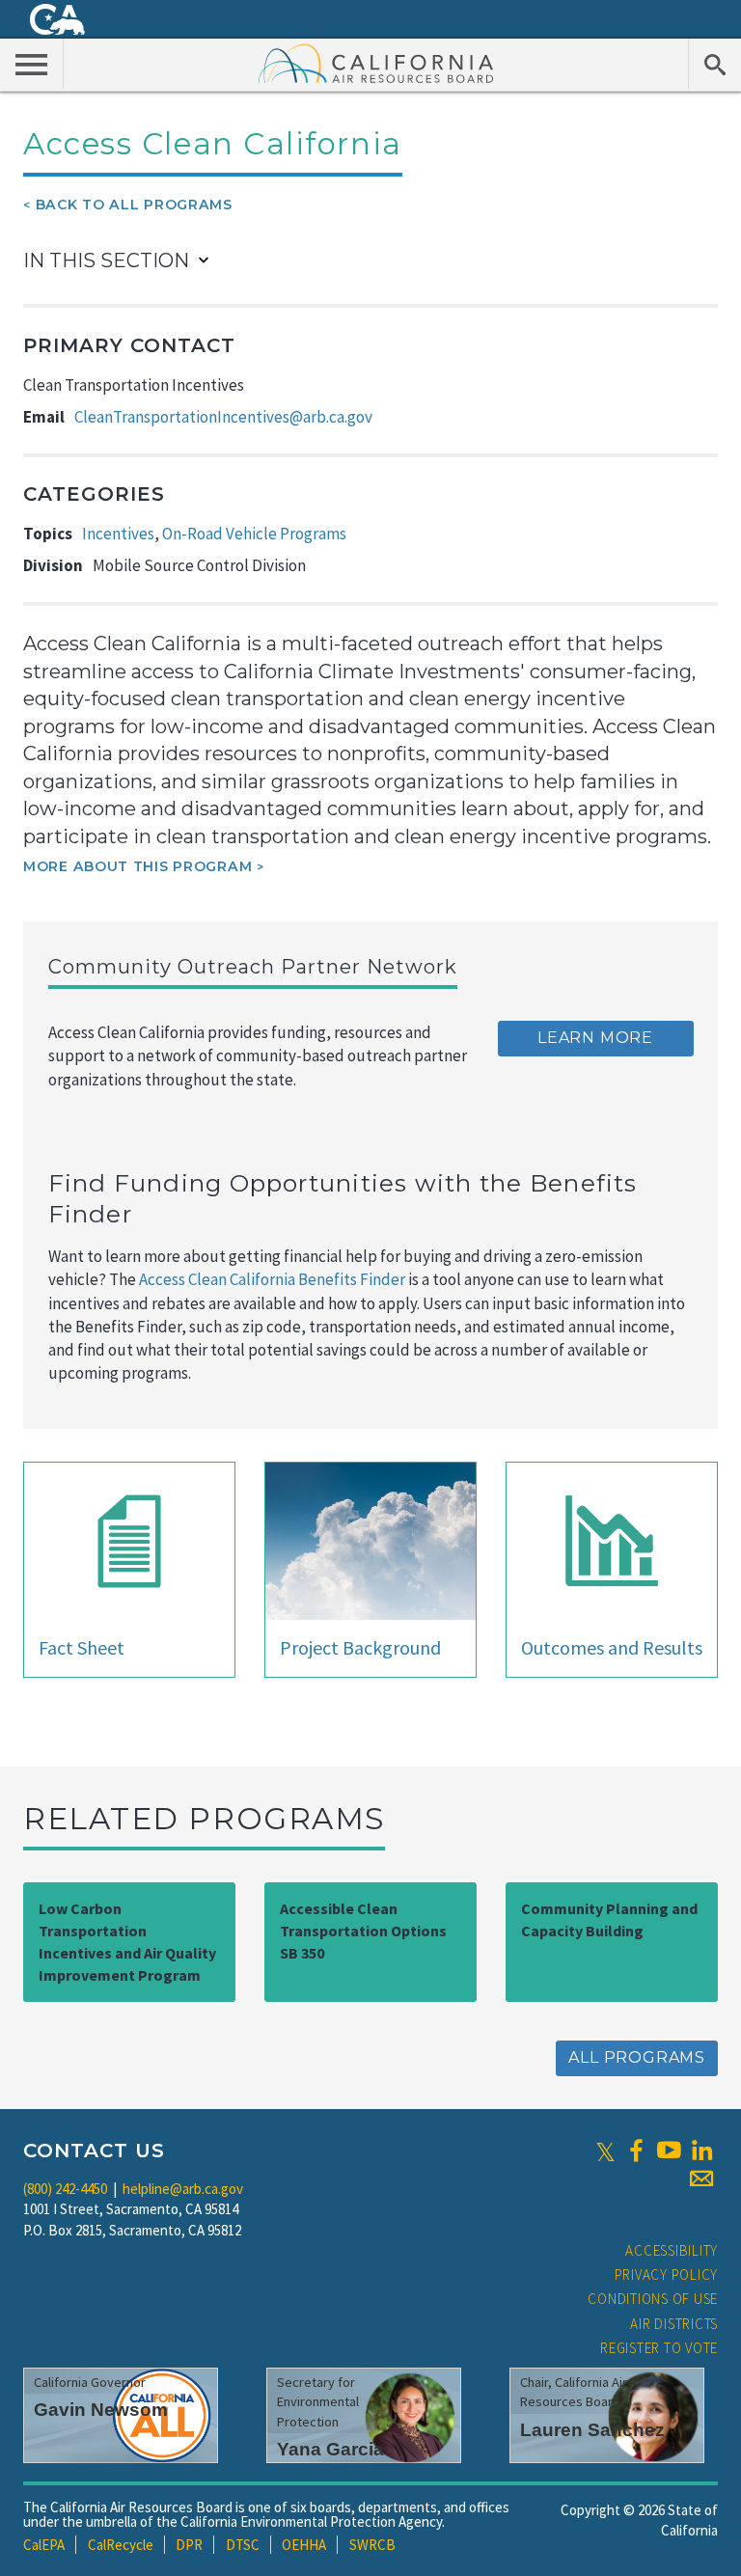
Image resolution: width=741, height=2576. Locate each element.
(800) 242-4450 (65, 2189)
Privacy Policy (667, 2275)
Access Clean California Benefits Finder (272, 1279)
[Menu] (32, 64)
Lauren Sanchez (592, 2430)
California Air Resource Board (376, 63)
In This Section (106, 260)
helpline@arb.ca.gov (183, 2189)
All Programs (637, 2057)
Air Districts (674, 2324)
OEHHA (304, 2545)
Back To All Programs (134, 205)
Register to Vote (659, 2348)
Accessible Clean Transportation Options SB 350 (363, 1931)
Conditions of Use (653, 2299)
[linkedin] (701, 2151)
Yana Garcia (330, 2449)
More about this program (137, 866)
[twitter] (605, 2151)
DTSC (243, 2545)
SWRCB (372, 2545)
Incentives (118, 534)
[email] (701, 2179)
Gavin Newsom (101, 2410)
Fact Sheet (82, 1647)
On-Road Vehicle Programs (254, 534)
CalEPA (44, 2545)
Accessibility (672, 2250)
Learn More (595, 1038)
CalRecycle (121, 2545)
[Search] (714, 64)
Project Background (360, 1647)
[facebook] (636, 2151)
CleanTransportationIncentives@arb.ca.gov (223, 417)
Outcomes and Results (612, 1647)
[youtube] (669, 2151)
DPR (189, 2545)
